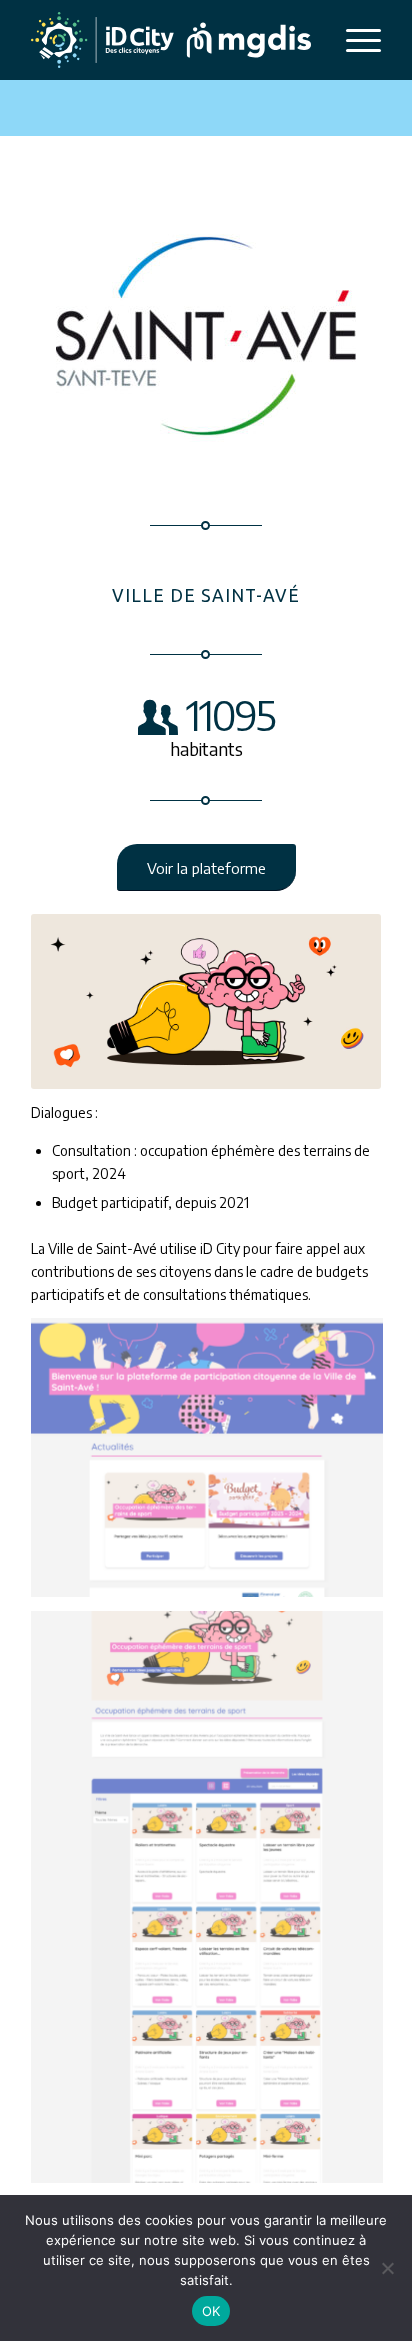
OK (211, 2311)
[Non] (387, 2268)
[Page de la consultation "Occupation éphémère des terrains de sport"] (214, 1904)
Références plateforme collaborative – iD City (164, 191)
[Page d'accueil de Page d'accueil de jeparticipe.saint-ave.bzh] (214, 1464)
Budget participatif (171, 143)
